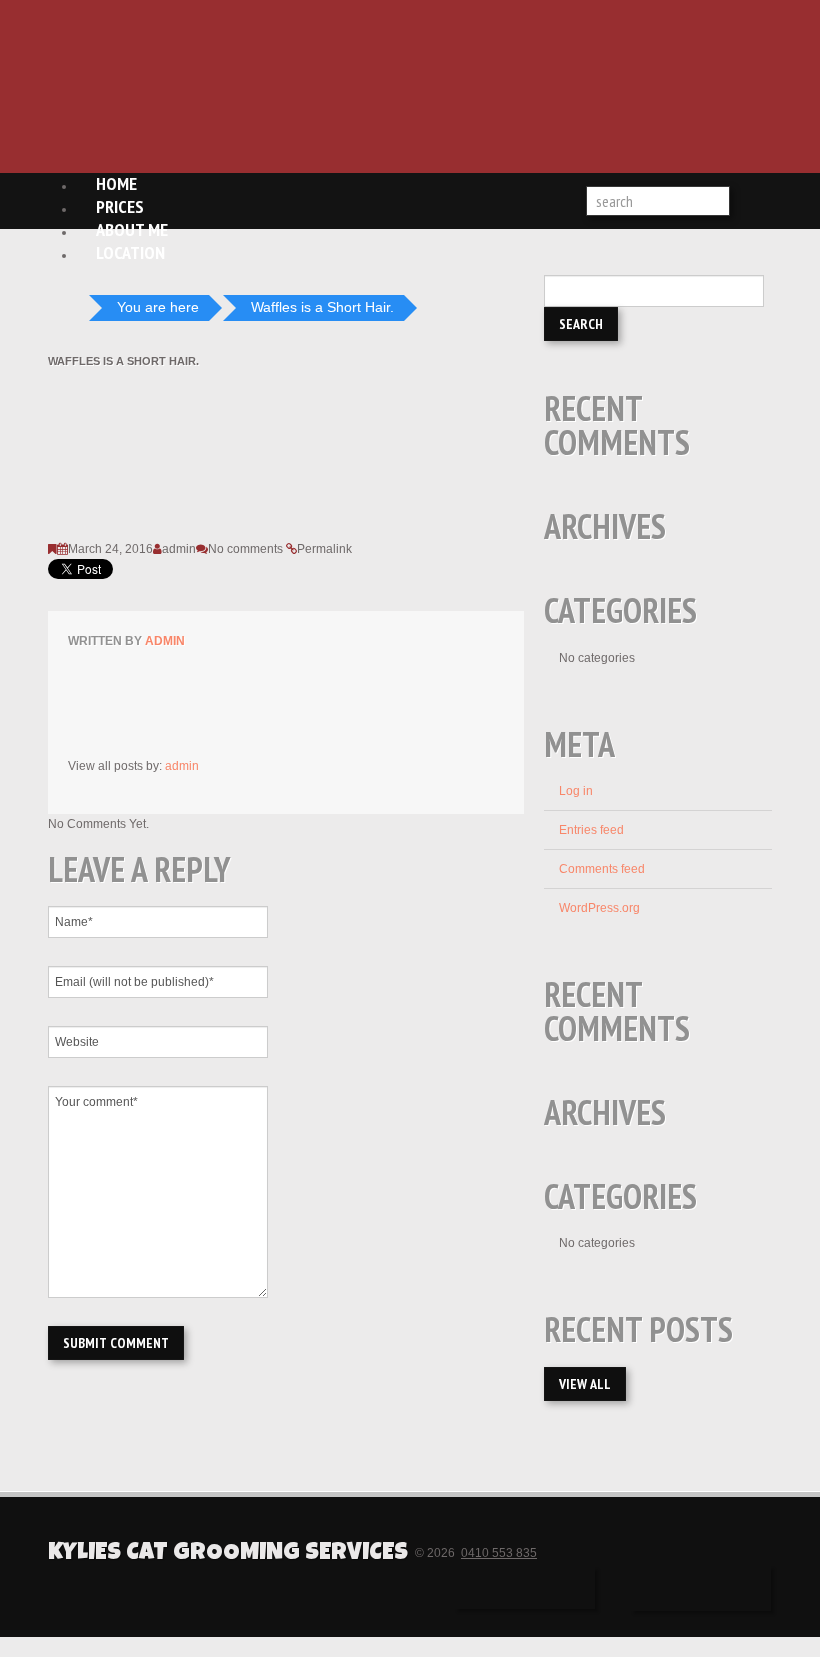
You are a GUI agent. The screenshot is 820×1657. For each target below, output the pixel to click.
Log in (576, 791)
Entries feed (591, 830)
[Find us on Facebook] (525, 1588)
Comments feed (602, 869)
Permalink (324, 549)
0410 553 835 (499, 1553)
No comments (245, 549)
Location (130, 252)
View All (585, 1384)
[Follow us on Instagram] (701, 1588)
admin (179, 549)
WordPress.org (599, 908)
